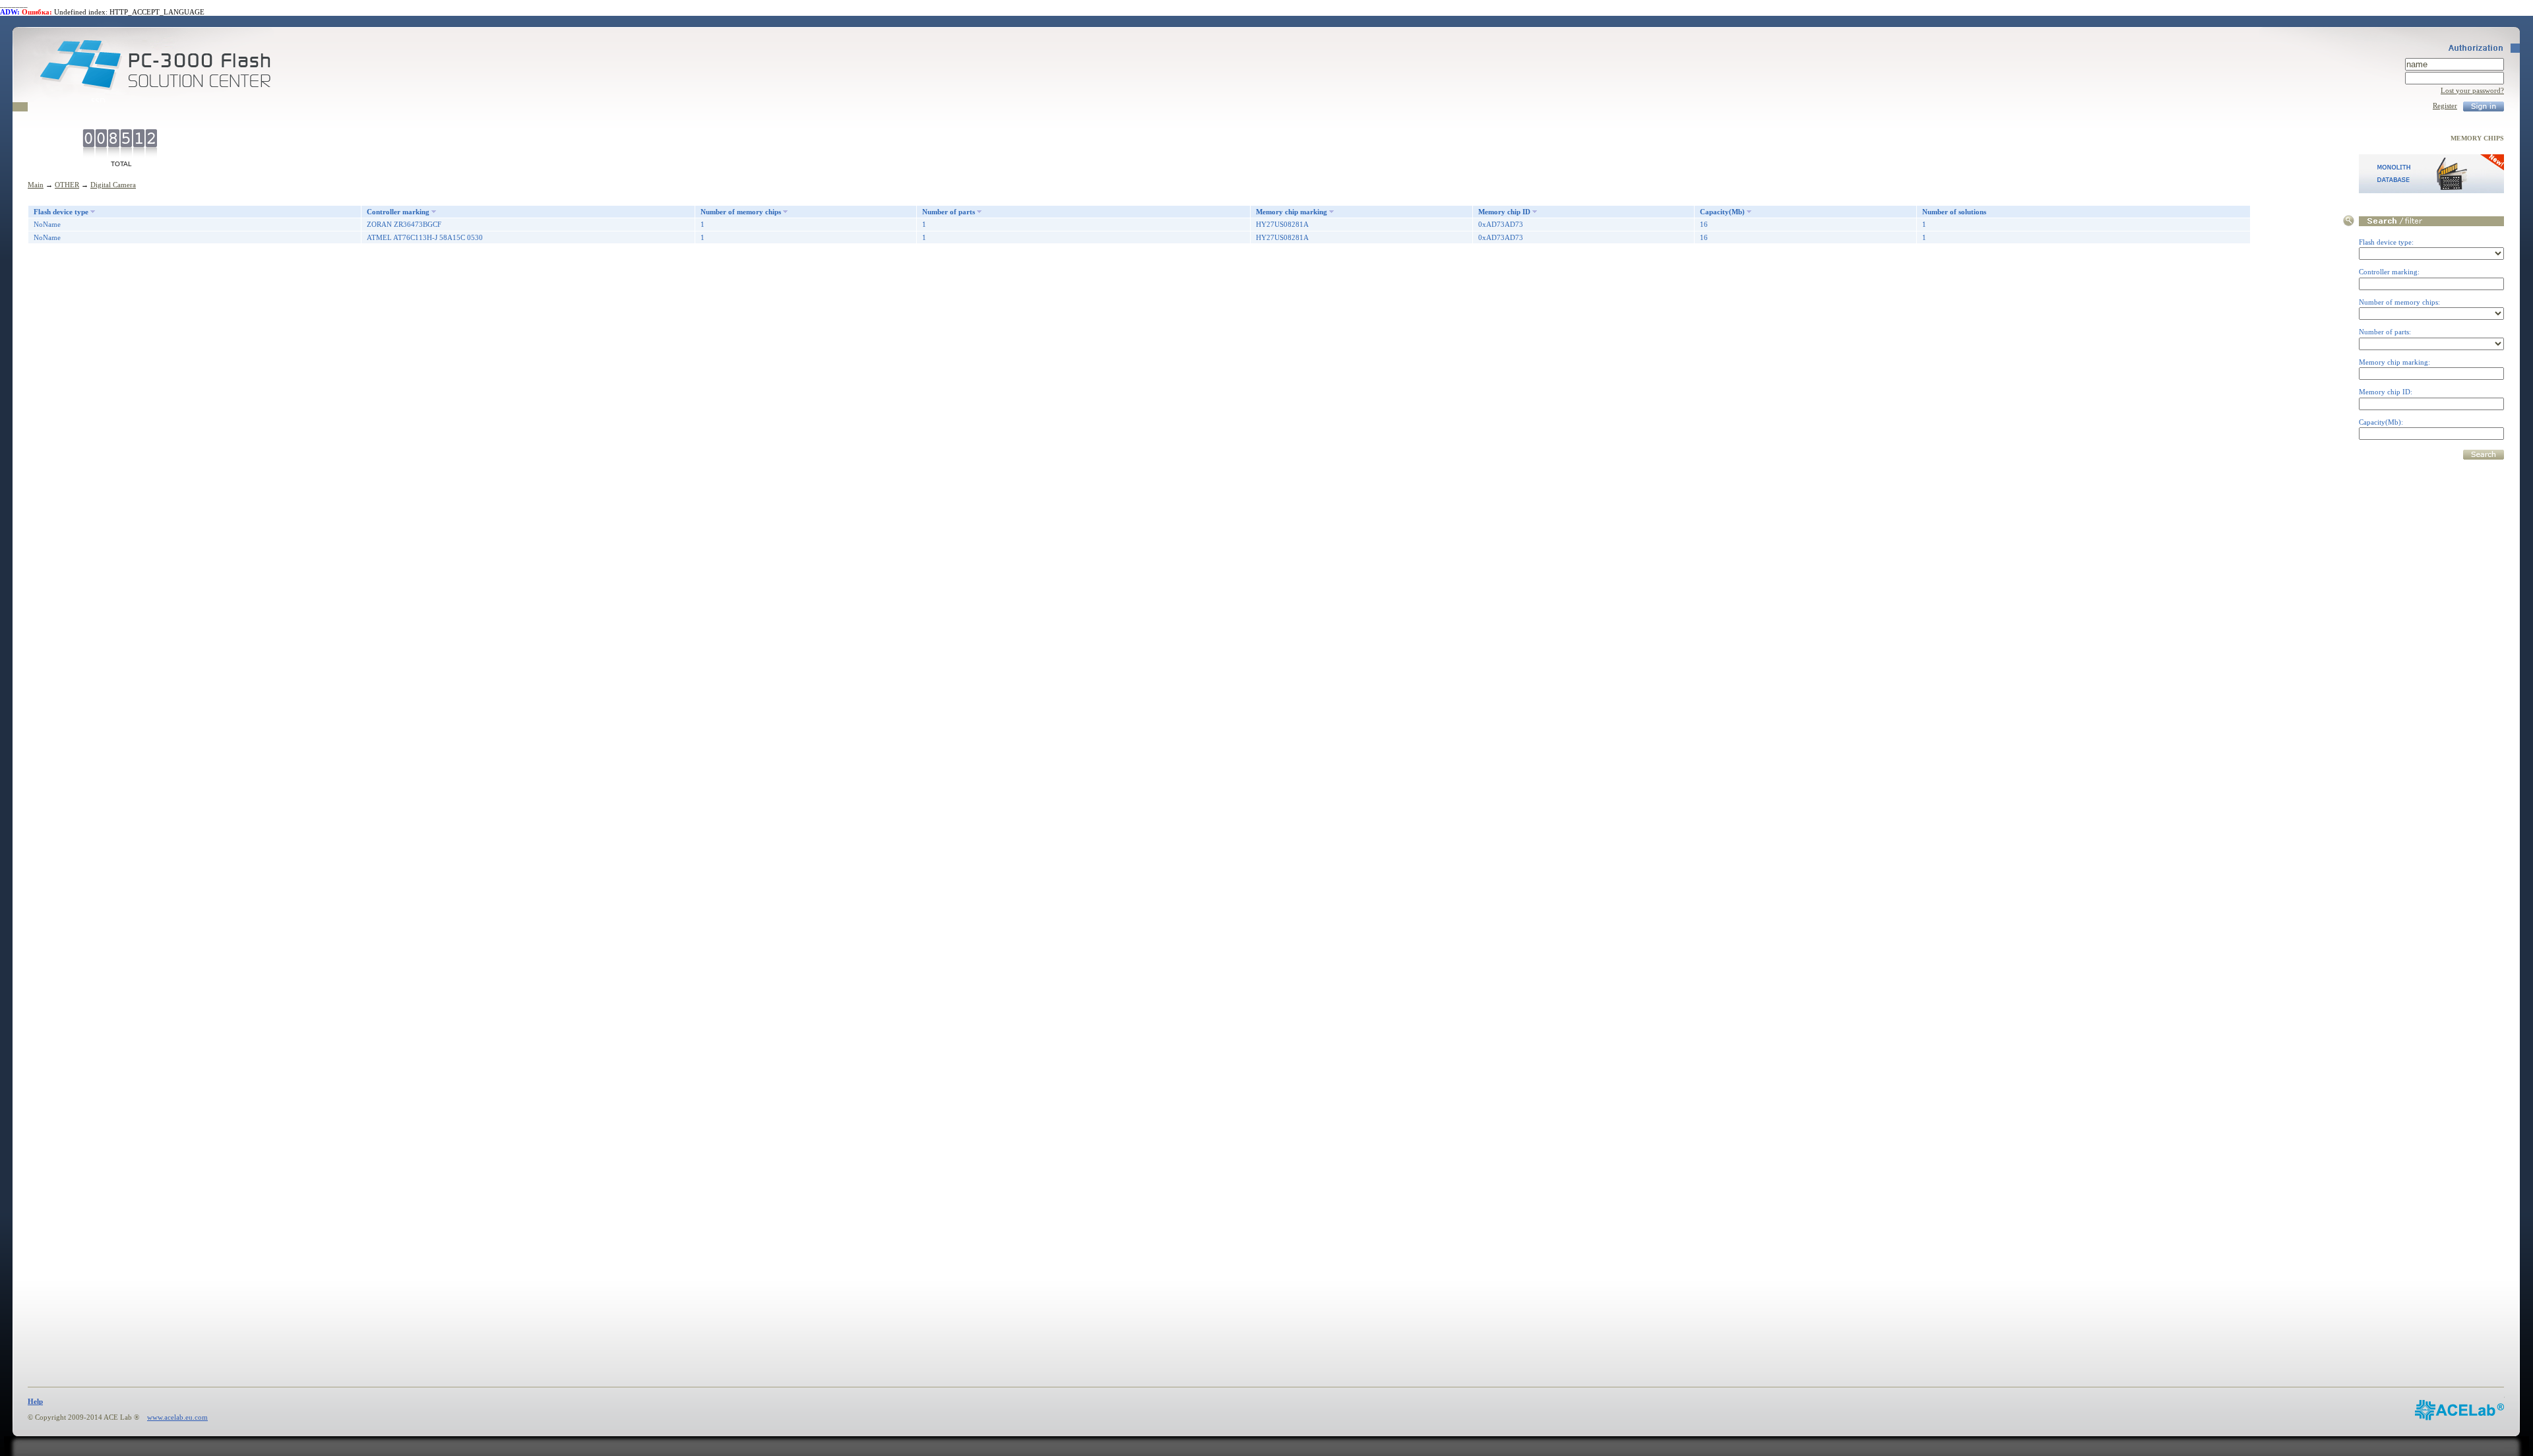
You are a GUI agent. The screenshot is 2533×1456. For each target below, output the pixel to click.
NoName (47, 224)
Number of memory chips (741, 212)
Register (2445, 106)
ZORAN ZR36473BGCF (404, 224)
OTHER (67, 185)
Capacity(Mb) (1722, 212)
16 (1704, 224)
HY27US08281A (1282, 224)
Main (36, 185)
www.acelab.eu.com (177, 1417)
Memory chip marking (1292, 212)
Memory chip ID (1504, 212)
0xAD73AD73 (1501, 224)
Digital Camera (113, 185)
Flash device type (61, 212)
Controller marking (398, 212)
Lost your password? (2472, 90)
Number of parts (949, 212)
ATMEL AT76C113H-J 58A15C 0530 (425, 237)
